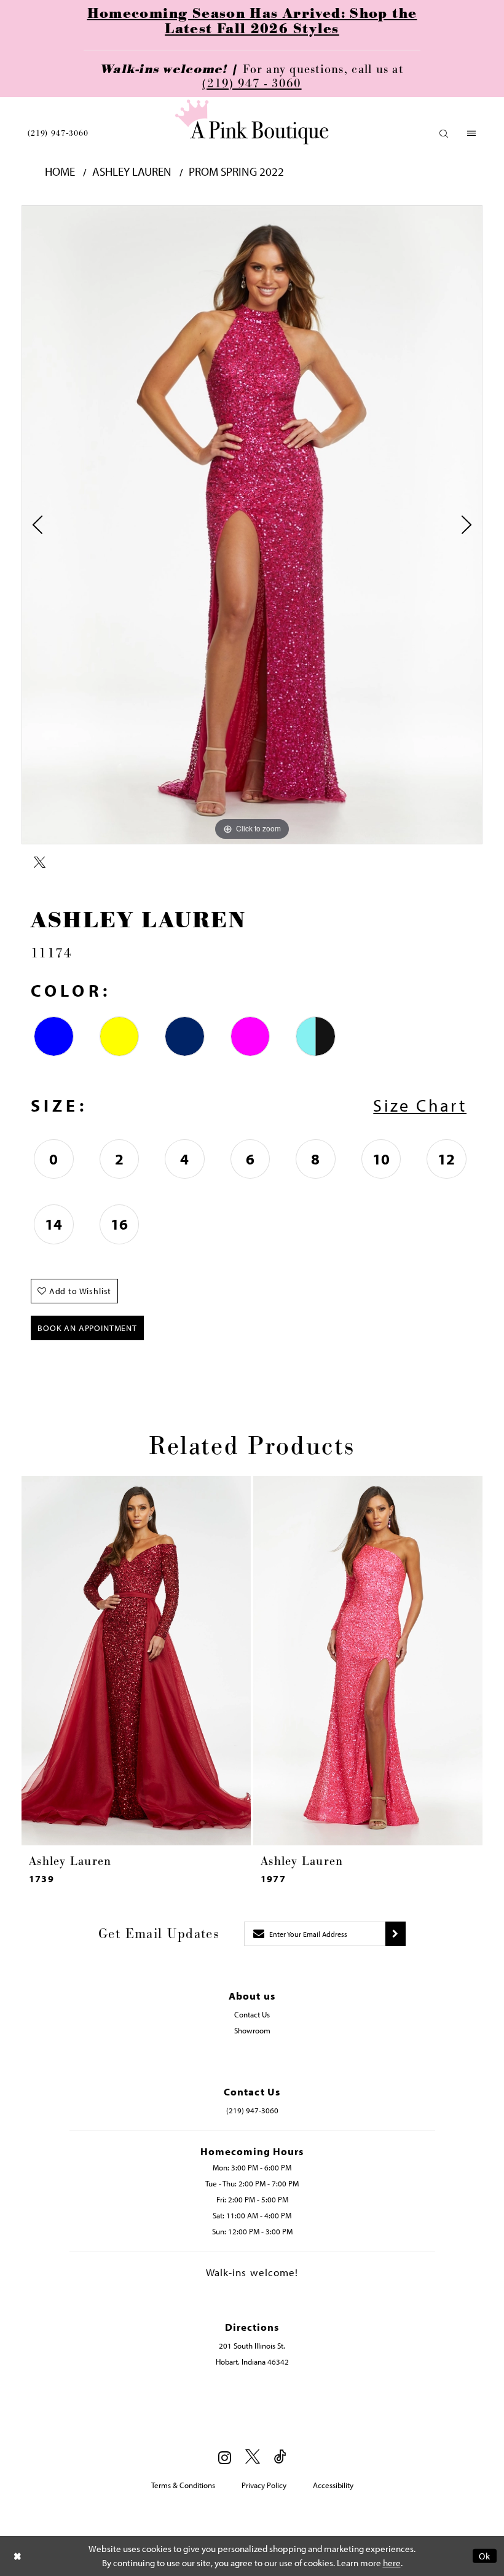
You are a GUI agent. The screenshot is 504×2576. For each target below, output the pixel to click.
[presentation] (136, 1661)
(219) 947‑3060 (58, 133)
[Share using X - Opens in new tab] (40, 863)
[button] (444, 134)
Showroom (252, 2030)
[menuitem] (58, 133)
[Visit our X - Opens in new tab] (253, 2457)
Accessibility (333, 2485)
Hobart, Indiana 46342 (252, 2362)
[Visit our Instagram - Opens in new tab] (225, 2457)
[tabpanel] (252, 525)
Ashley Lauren (132, 172)
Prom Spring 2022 (236, 172)
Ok (485, 2556)
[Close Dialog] (18, 2556)
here (392, 2563)
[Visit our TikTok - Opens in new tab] (280, 2457)
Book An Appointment (87, 1328)
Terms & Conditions (183, 2485)
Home (60, 172)
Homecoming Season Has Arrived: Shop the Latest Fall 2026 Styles (252, 22)
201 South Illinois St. (252, 2346)
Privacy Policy (264, 2485)
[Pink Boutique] (252, 122)
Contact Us (252, 2014)
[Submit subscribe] (396, 1934)
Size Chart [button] (420, 1105)
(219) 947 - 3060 (252, 84)
